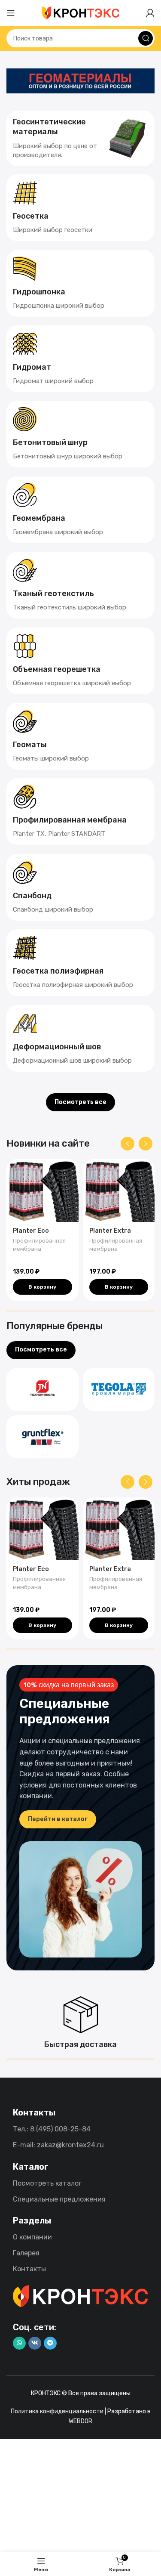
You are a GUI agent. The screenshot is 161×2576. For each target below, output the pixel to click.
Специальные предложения (59, 2199)
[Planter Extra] (119, 1191)
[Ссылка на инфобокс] (80, 138)
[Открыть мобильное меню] (11, 13)
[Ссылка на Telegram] (50, 2343)
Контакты (29, 2269)
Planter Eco (31, 1231)
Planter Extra (110, 1231)
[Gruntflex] (43, 1437)
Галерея (26, 2253)
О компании (32, 2237)
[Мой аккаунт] (150, 13)
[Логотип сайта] (81, 12)
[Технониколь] (43, 1389)
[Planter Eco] (43, 1191)
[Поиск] (146, 38)
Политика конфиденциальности (57, 2411)
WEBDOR (80, 2421)
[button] (43, 1287)
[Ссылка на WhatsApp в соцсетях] (19, 2343)
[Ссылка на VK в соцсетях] (35, 2343)
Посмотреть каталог (47, 2183)
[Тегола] (119, 1389)
